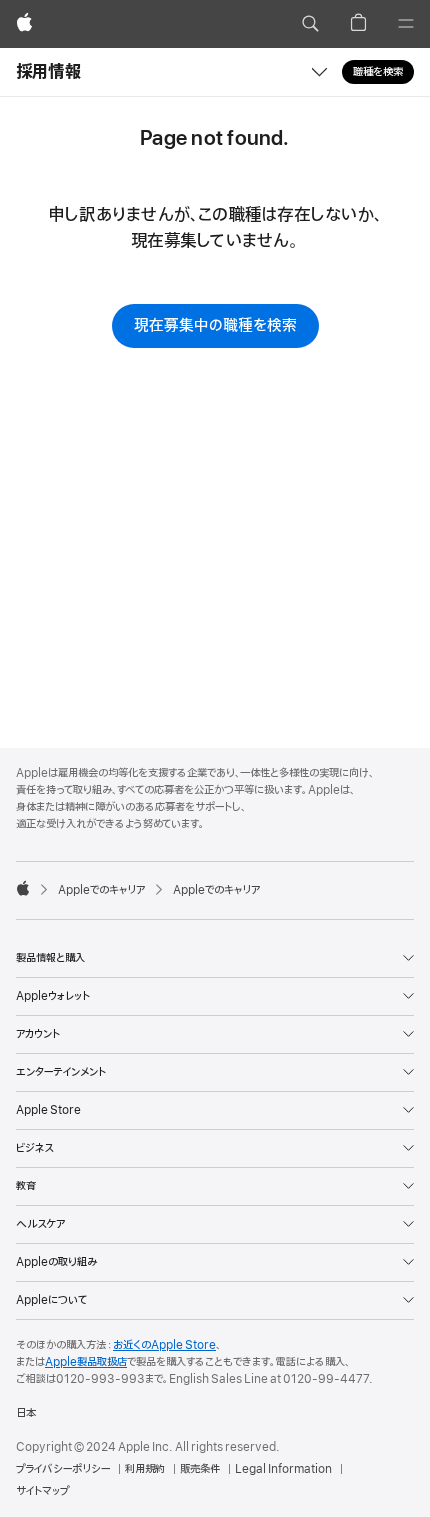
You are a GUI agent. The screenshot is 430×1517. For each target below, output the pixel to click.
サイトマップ (42, 1491)
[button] (310, 24)
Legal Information (283, 1469)
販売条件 (200, 1469)
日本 (26, 1413)
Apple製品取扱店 (86, 1362)
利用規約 (145, 1469)
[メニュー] (406, 24)
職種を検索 (378, 72)
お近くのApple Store (164, 1345)
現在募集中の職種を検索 (215, 326)
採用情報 (48, 72)
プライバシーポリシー (63, 1469)
